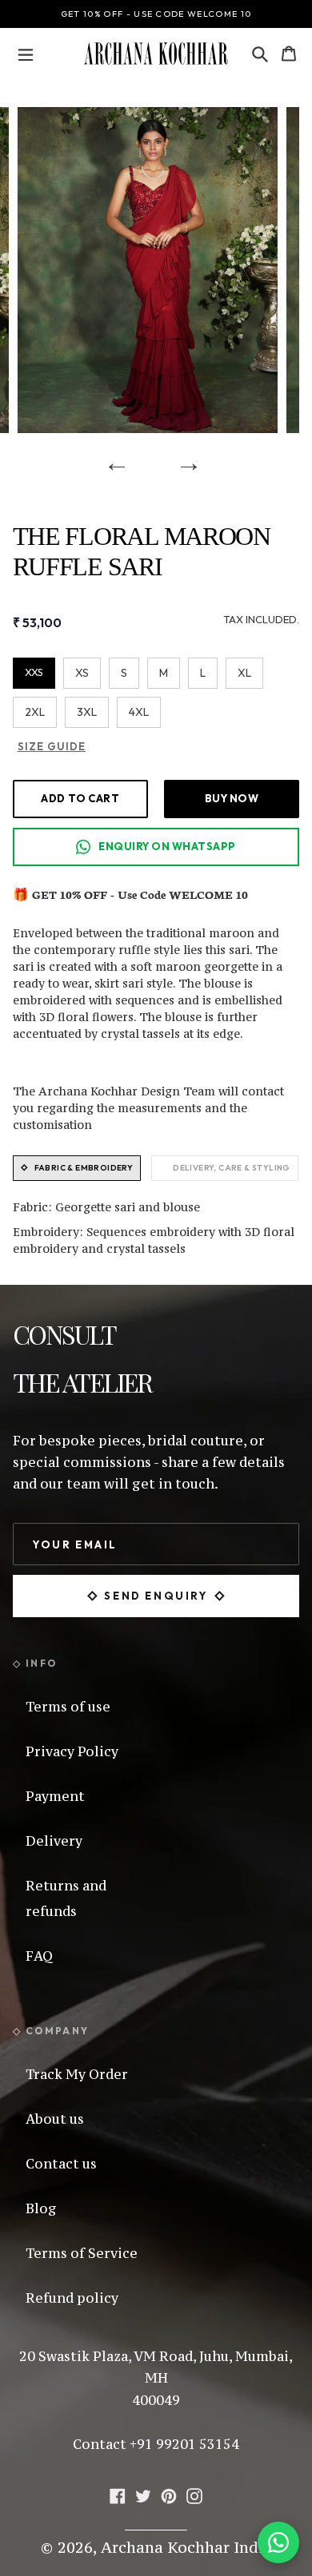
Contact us (61, 2164)
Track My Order (77, 2074)
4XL (139, 712)
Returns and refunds (66, 1898)
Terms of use (68, 1707)
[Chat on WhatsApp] (278, 2542)
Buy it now (232, 798)
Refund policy (72, 2298)
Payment (55, 1796)
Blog (41, 2208)
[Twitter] (143, 2494)
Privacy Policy (72, 1751)
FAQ (39, 1956)
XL (244, 673)
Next (183, 457)
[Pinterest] (169, 2494)
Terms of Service (82, 2253)
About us (55, 2119)
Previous (111, 457)
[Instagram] (194, 2494)
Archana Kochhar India (186, 2547)
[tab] (77, 1168)
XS (82, 673)
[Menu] (26, 54)
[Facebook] (118, 2494)
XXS (34, 672)
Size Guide (52, 746)
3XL (87, 712)
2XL (35, 712)
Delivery (54, 1841)
